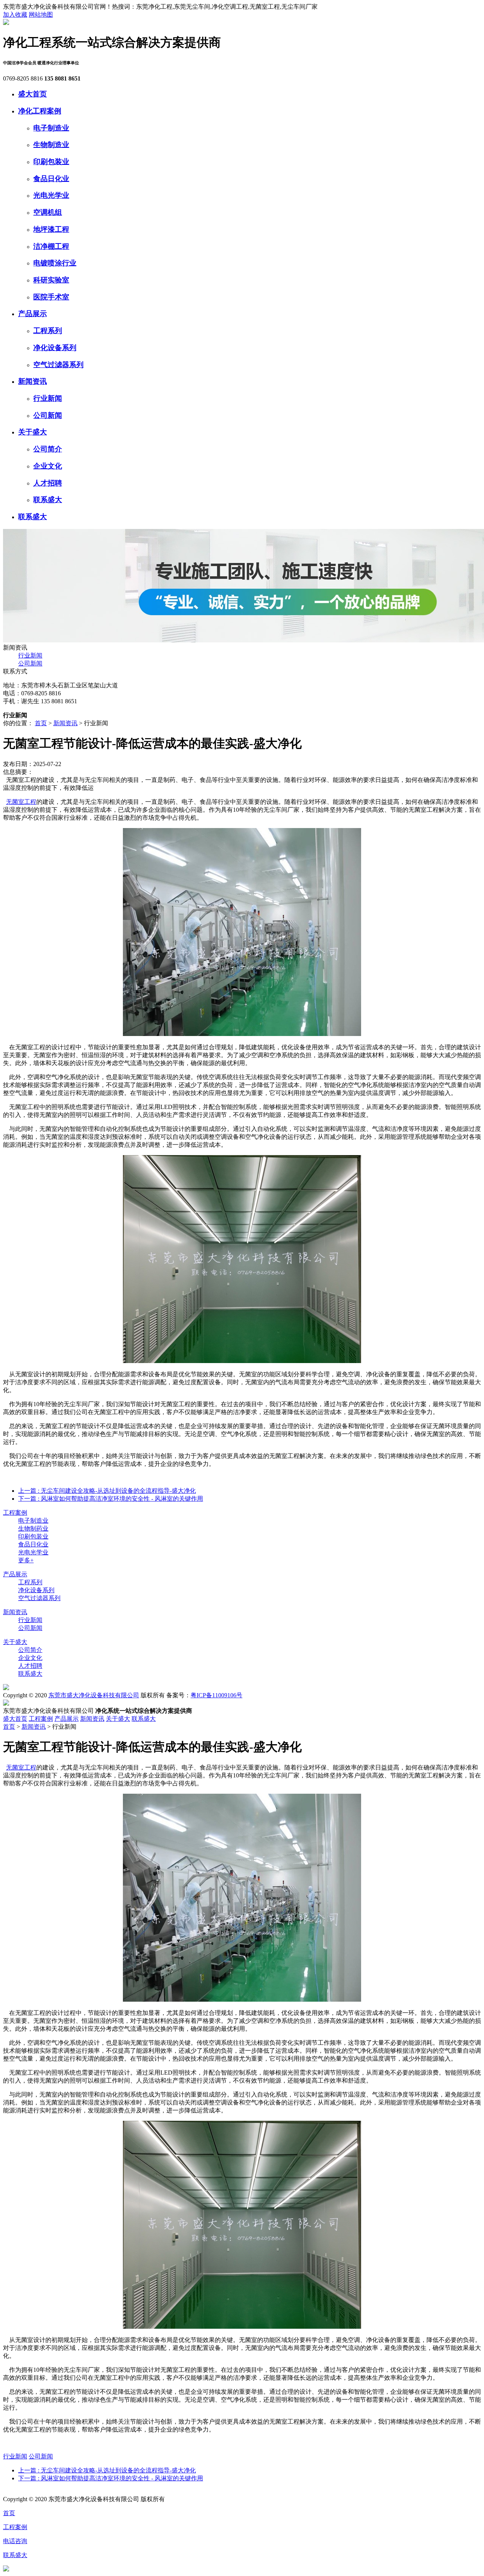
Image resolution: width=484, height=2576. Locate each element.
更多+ (26, 1560)
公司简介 (48, 449)
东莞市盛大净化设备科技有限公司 (94, 1695)
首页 (41, 723)
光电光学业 (51, 195)
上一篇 (107, 1491)
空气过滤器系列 (58, 365)
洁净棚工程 (51, 246)
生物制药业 (33, 1528)
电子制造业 (51, 128)
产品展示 (33, 314)
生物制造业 (51, 145)
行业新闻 (48, 398)
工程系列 (48, 331)
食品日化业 (51, 179)
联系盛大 (48, 500)
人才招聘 (48, 483)
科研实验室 (51, 280)
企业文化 (48, 466)
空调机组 (48, 212)
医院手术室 (51, 297)
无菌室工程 (21, 802)
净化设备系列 (55, 348)
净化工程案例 (40, 111)
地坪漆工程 (51, 229)
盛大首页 (33, 94)
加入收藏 (15, 15)
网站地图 (41, 15)
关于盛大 (33, 432)
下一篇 (111, 1499)
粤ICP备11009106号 (216, 1695)
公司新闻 (48, 415)
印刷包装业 (51, 162)
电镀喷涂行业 (55, 263)
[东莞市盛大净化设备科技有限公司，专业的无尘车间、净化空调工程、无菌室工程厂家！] (6, 23)
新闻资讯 (33, 381)
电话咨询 (15, 2541)
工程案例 (15, 1513)
